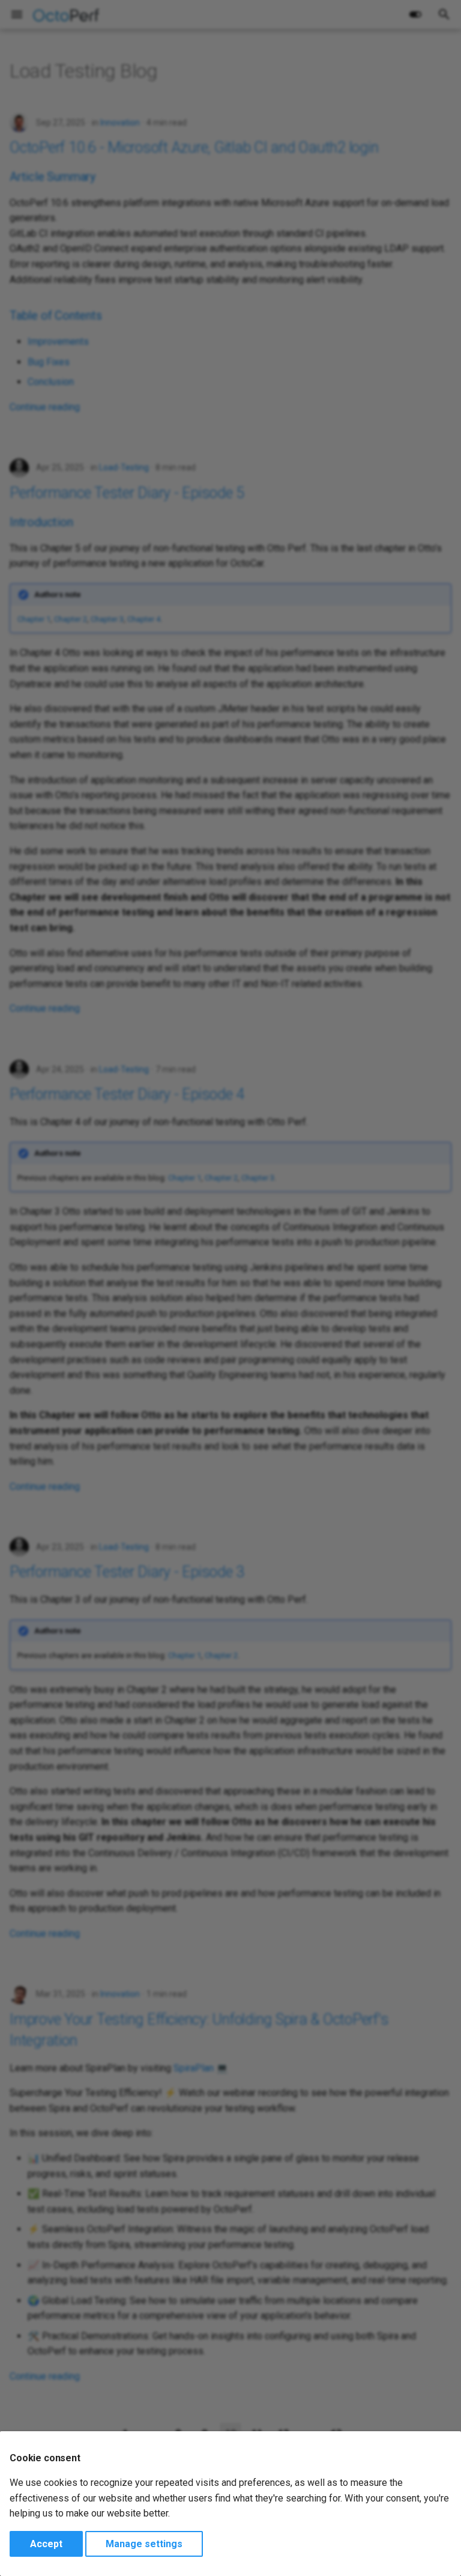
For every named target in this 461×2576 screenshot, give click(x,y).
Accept (46, 2544)
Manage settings (144, 2544)
